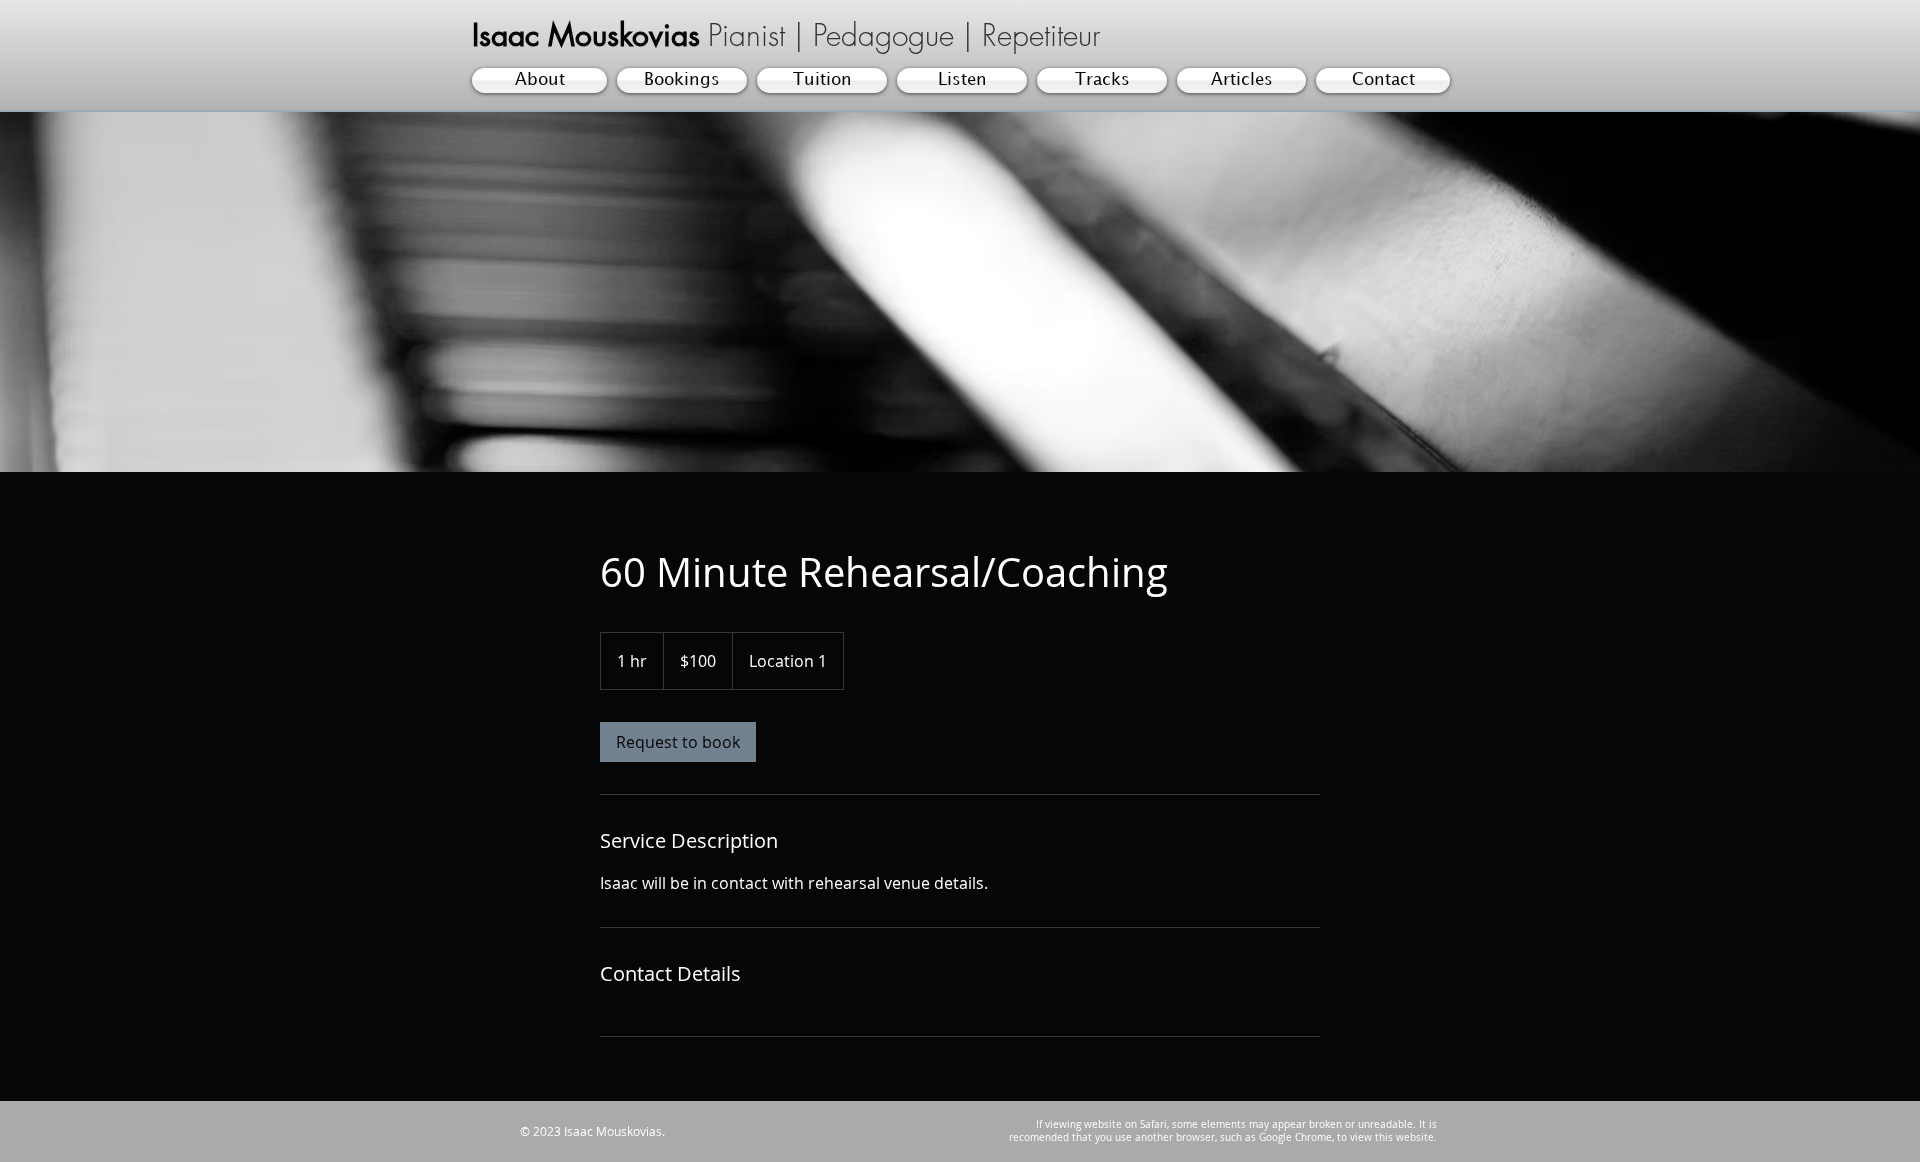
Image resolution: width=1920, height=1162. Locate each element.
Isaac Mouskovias (586, 35)
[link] (678, 742)
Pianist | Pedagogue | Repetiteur (904, 35)
